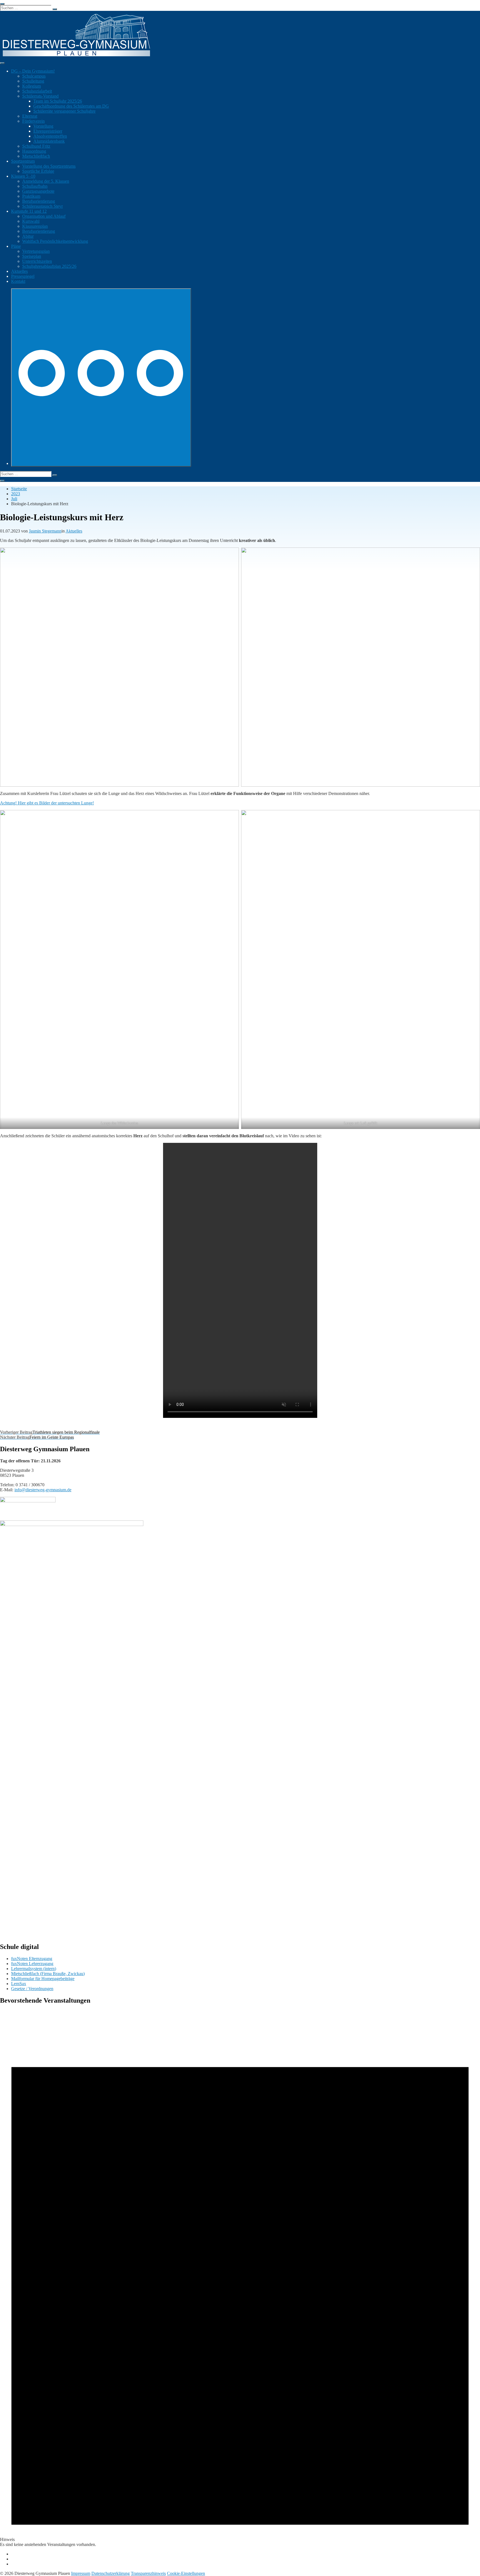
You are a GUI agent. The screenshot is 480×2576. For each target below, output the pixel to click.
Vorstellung (43, 126)
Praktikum (31, 196)
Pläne (16, 246)
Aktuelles (19, 271)
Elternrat (30, 116)
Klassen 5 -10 (23, 176)
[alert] (240, 2279)
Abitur (28, 236)
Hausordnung (34, 151)
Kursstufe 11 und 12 (29, 211)
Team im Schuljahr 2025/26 (58, 101)
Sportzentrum (23, 161)
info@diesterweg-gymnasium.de (43, 1490)
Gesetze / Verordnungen (32, 1989)
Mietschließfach (36, 156)
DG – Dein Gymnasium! (33, 71)
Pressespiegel (23, 276)
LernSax (19, 1984)
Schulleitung (33, 81)
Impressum (81, 2573)
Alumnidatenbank (49, 141)
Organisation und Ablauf (44, 216)
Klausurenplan (35, 226)
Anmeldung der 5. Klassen (46, 181)
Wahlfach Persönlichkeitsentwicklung (55, 241)
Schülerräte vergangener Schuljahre (64, 111)
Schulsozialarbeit (37, 91)
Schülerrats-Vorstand (40, 96)
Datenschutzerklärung (111, 2573)
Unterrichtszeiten (37, 261)
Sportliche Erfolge (38, 171)
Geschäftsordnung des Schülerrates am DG (71, 106)
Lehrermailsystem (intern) (34, 1969)
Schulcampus (34, 76)
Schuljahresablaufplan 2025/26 (49, 266)
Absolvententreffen (50, 136)
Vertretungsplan (36, 251)
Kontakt (18, 281)
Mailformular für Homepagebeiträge (43, 1979)
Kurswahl (31, 221)
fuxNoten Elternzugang (32, 1959)
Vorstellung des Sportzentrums (49, 166)
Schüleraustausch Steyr (42, 206)
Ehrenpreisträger (48, 131)
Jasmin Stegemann (45, 531)
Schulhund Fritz (36, 146)
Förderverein (33, 121)
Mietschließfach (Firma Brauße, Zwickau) (48, 1974)
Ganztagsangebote (38, 191)
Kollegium (32, 86)
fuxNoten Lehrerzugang (32, 1964)
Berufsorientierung (39, 201)
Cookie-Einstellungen (186, 2573)
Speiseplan (32, 256)
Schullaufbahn (35, 186)
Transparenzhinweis (148, 2573)
